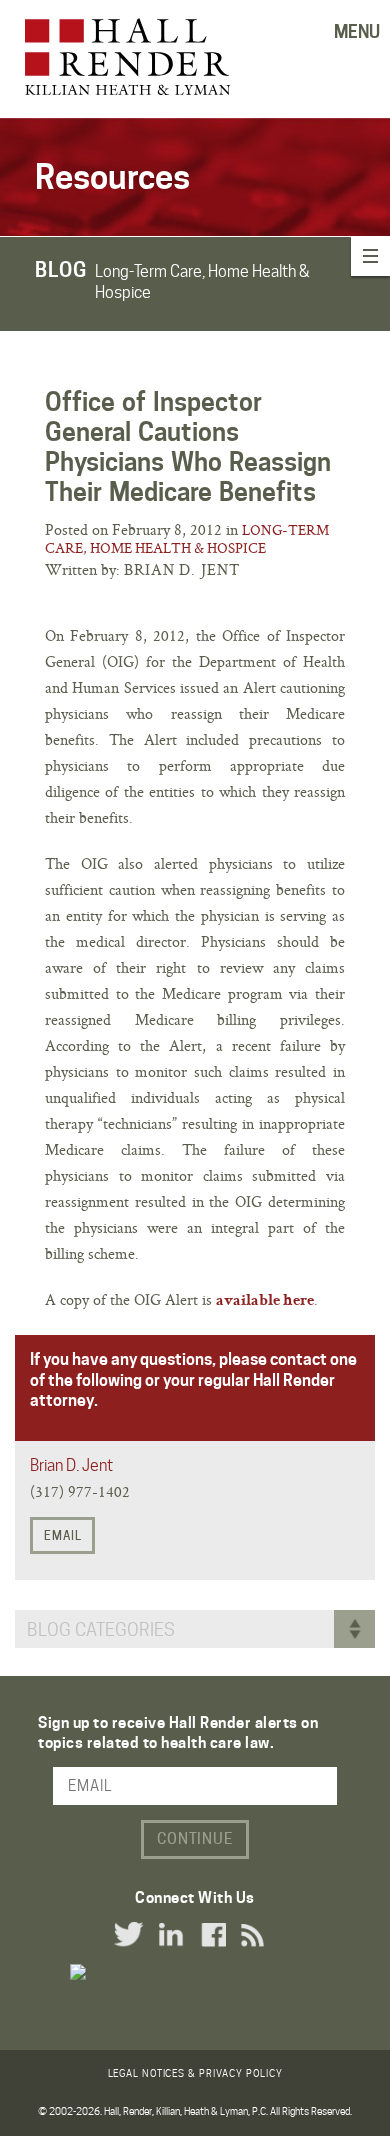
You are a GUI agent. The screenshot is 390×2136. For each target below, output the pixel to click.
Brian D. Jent (71, 1465)
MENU (357, 32)
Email (63, 1535)
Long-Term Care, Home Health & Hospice (187, 539)
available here (265, 1302)
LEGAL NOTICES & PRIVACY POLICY (195, 2073)
